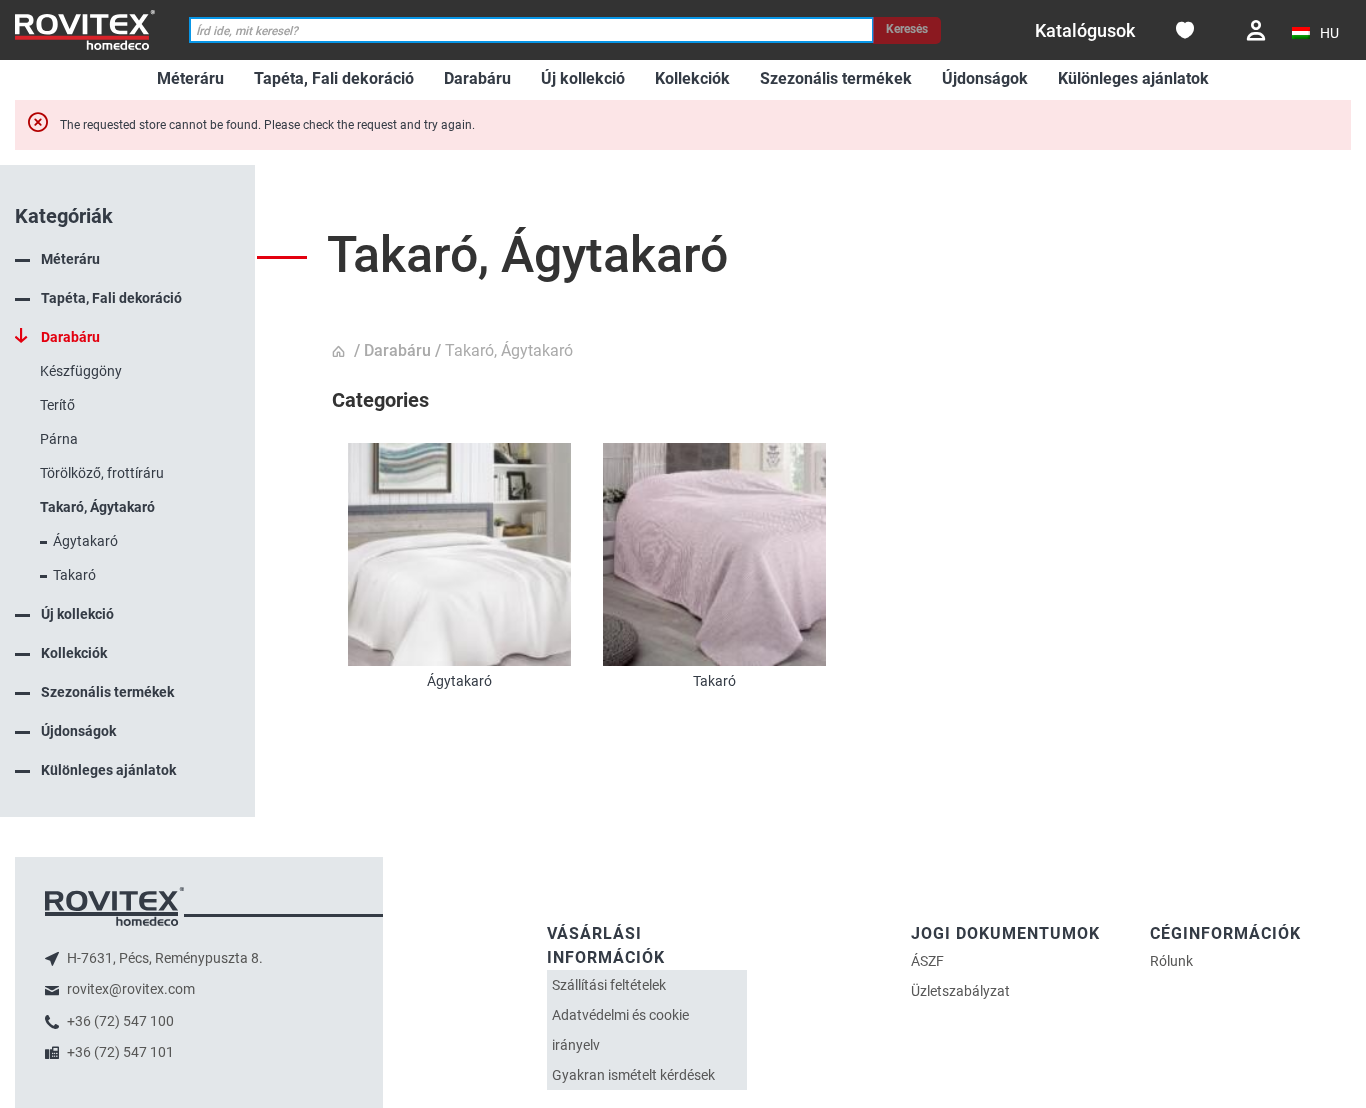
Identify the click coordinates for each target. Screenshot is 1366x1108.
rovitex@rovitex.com (129, 989)
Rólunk (1171, 961)
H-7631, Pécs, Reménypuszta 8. (163, 958)
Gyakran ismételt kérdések (633, 1075)
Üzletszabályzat (960, 991)
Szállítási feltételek (609, 985)
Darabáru (397, 350)
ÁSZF (927, 961)
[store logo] (85, 29)
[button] (1316, 33)
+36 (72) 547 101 (119, 1052)
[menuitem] (190, 79)
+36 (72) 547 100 (119, 1021)
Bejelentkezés (1256, 30)
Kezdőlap (341, 352)
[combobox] (531, 30)
